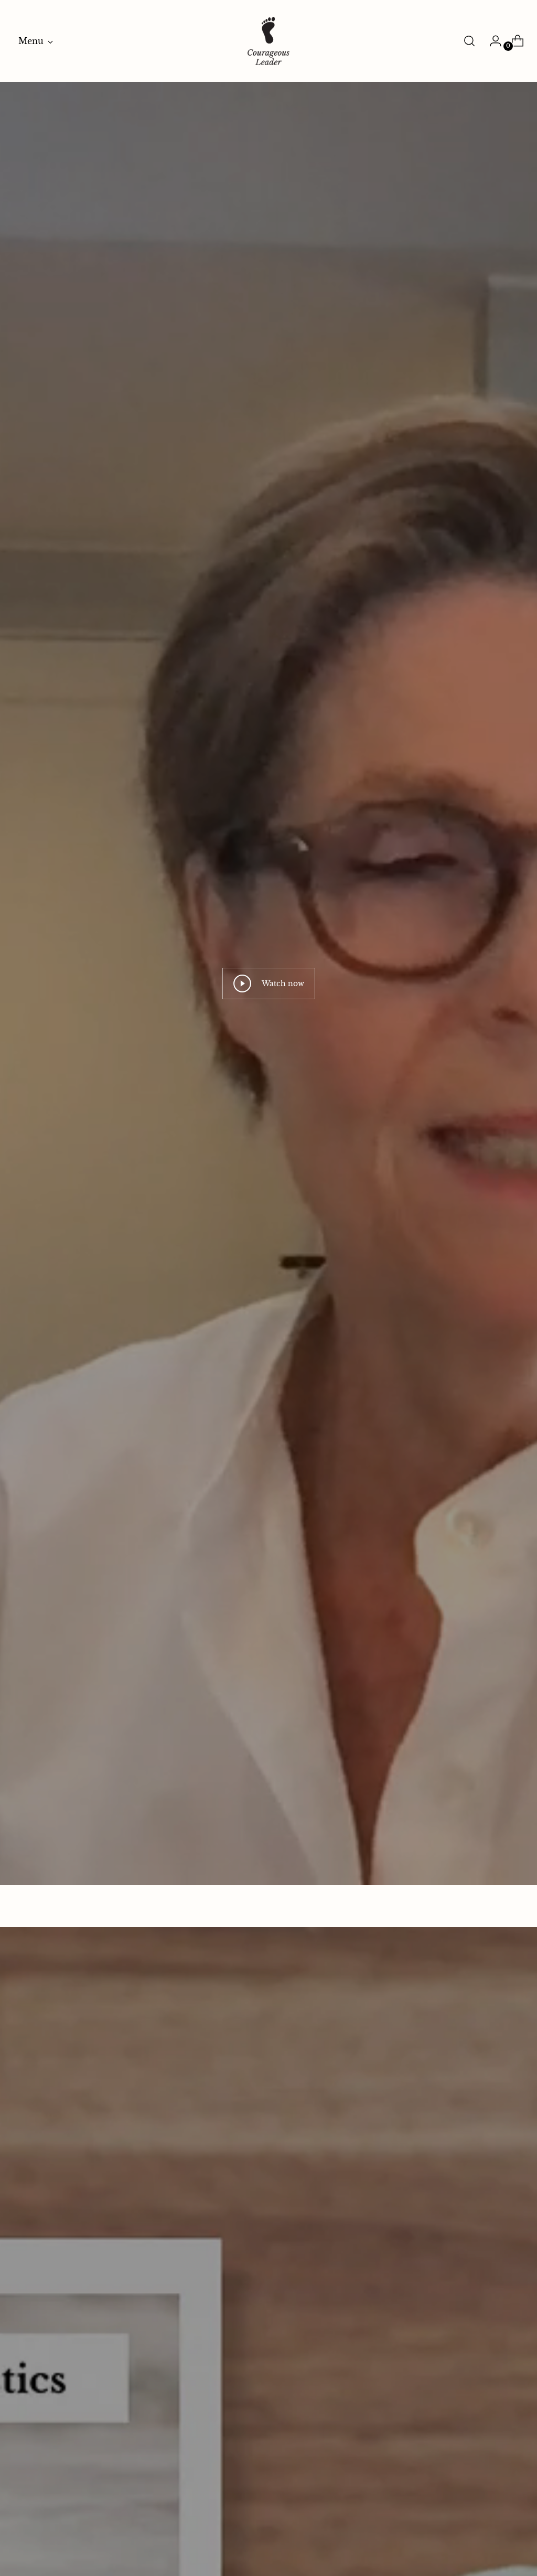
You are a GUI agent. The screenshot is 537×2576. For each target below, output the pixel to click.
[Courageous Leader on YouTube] (362, 1369)
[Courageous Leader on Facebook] (345, 1369)
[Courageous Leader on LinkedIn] (312, 1369)
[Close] (445, 1196)
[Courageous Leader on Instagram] (328, 1369)
